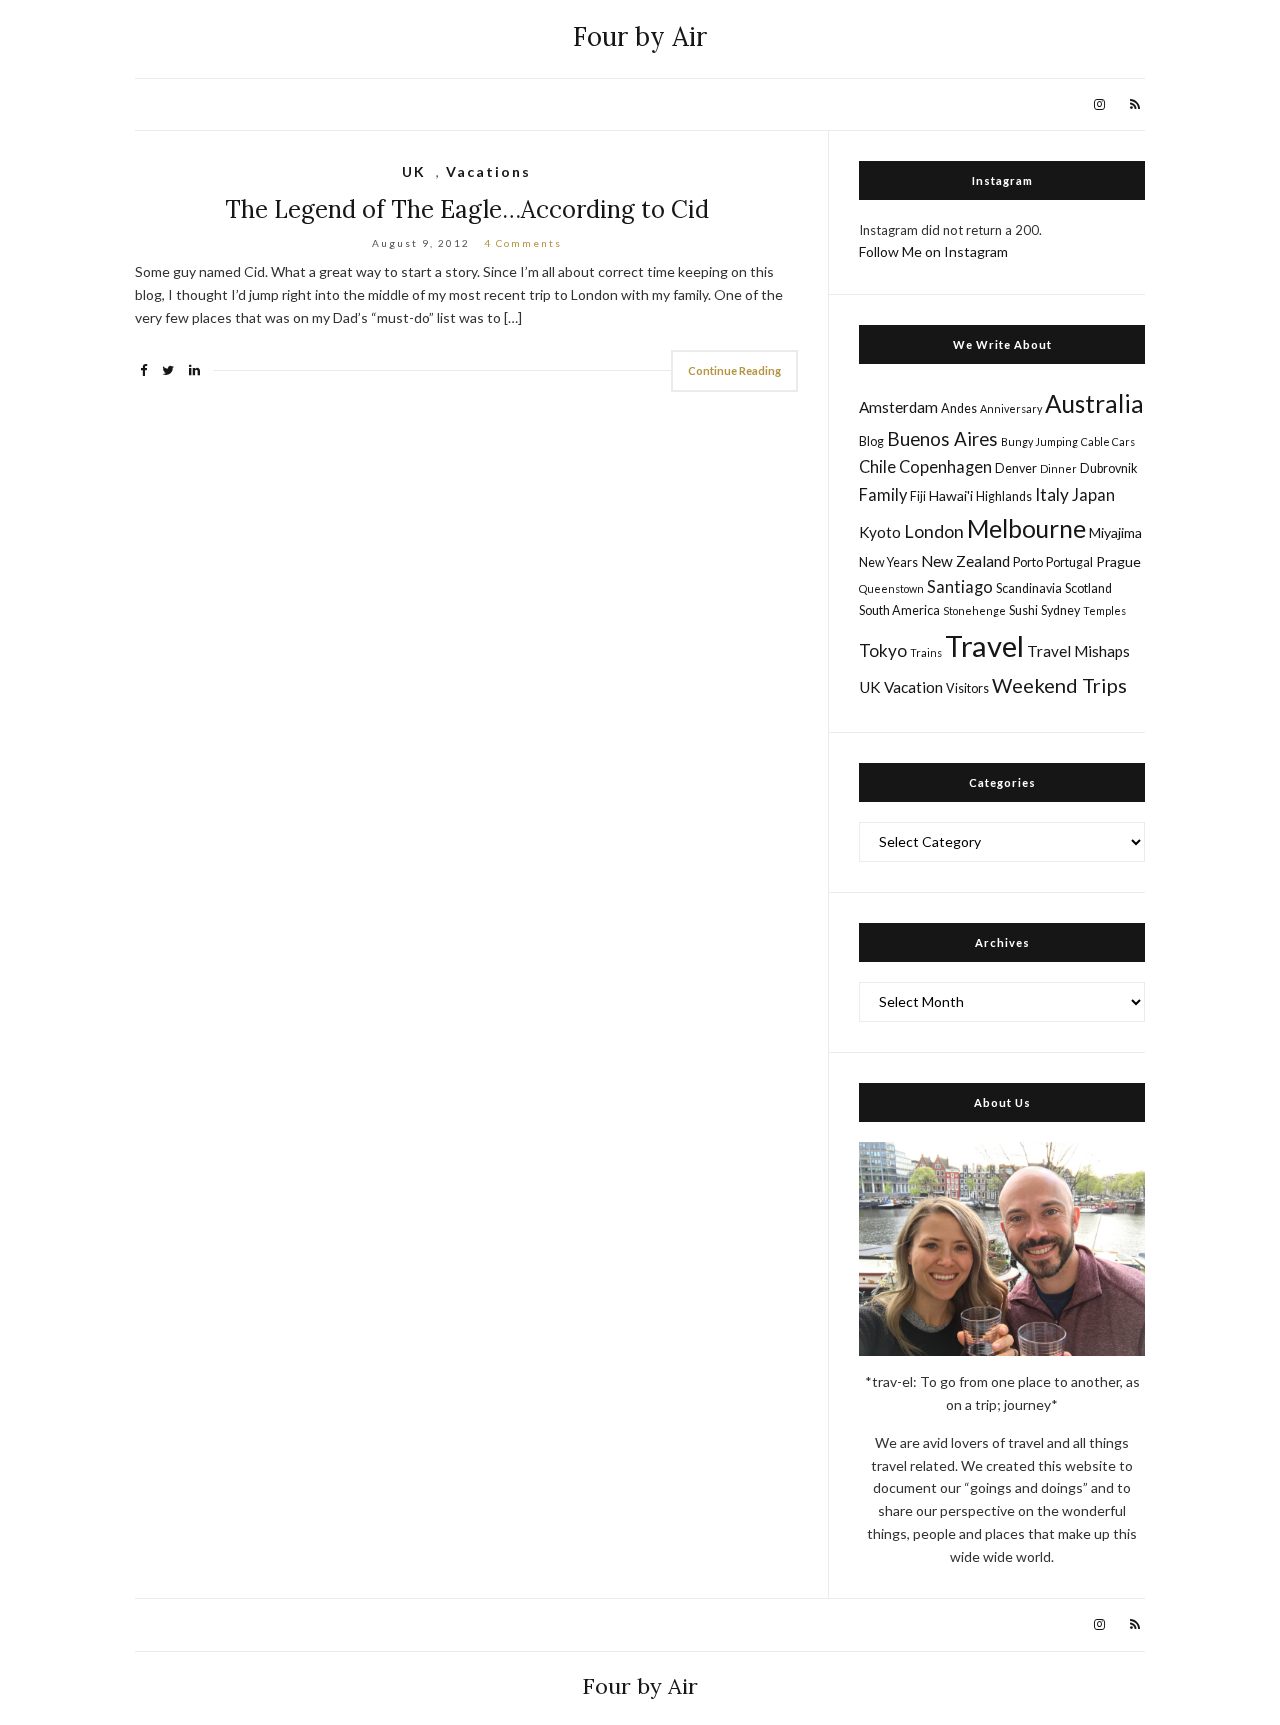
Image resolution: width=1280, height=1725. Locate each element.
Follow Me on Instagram (933, 251)
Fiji (918, 496)
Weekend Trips (1059, 685)
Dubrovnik (1108, 468)
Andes (959, 408)
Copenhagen (945, 466)
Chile (877, 466)
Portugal (1069, 562)
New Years (888, 562)
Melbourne (1026, 528)
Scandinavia (1029, 588)
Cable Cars (1108, 441)
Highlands (1004, 496)
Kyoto (880, 532)
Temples (1104, 610)
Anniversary (1011, 408)
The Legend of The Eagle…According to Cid (467, 209)
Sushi (1023, 610)
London (934, 531)
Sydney (1060, 610)
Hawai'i (951, 495)
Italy (1052, 494)
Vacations (488, 171)
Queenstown (891, 588)
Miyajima (1115, 532)
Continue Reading (734, 370)
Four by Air (640, 36)
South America (899, 610)
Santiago (960, 586)
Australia (1094, 403)
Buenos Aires (942, 438)
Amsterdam (898, 407)
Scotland (1088, 588)
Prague (1118, 561)
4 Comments (523, 243)
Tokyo (883, 650)
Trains (926, 652)
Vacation (913, 687)
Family (883, 494)
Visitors (967, 688)
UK (414, 171)
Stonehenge (974, 610)
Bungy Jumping (1039, 441)
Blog (871, 441)
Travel (984, 645)
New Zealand (965, 561)
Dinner (1058, 468)
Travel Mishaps (1078, 651)
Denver (1016, 468)
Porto (1028, 562)
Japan (1093, 494)
